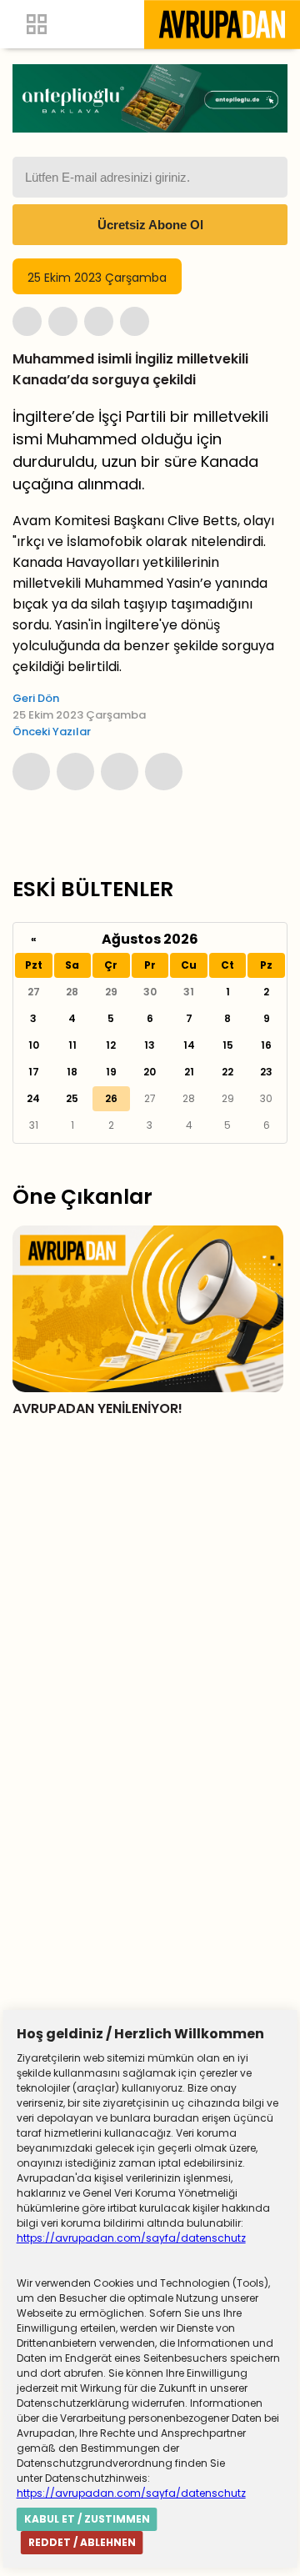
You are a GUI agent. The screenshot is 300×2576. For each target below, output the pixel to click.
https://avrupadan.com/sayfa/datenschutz (131, 2238)
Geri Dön (36, 698)
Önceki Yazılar (52, 732)
